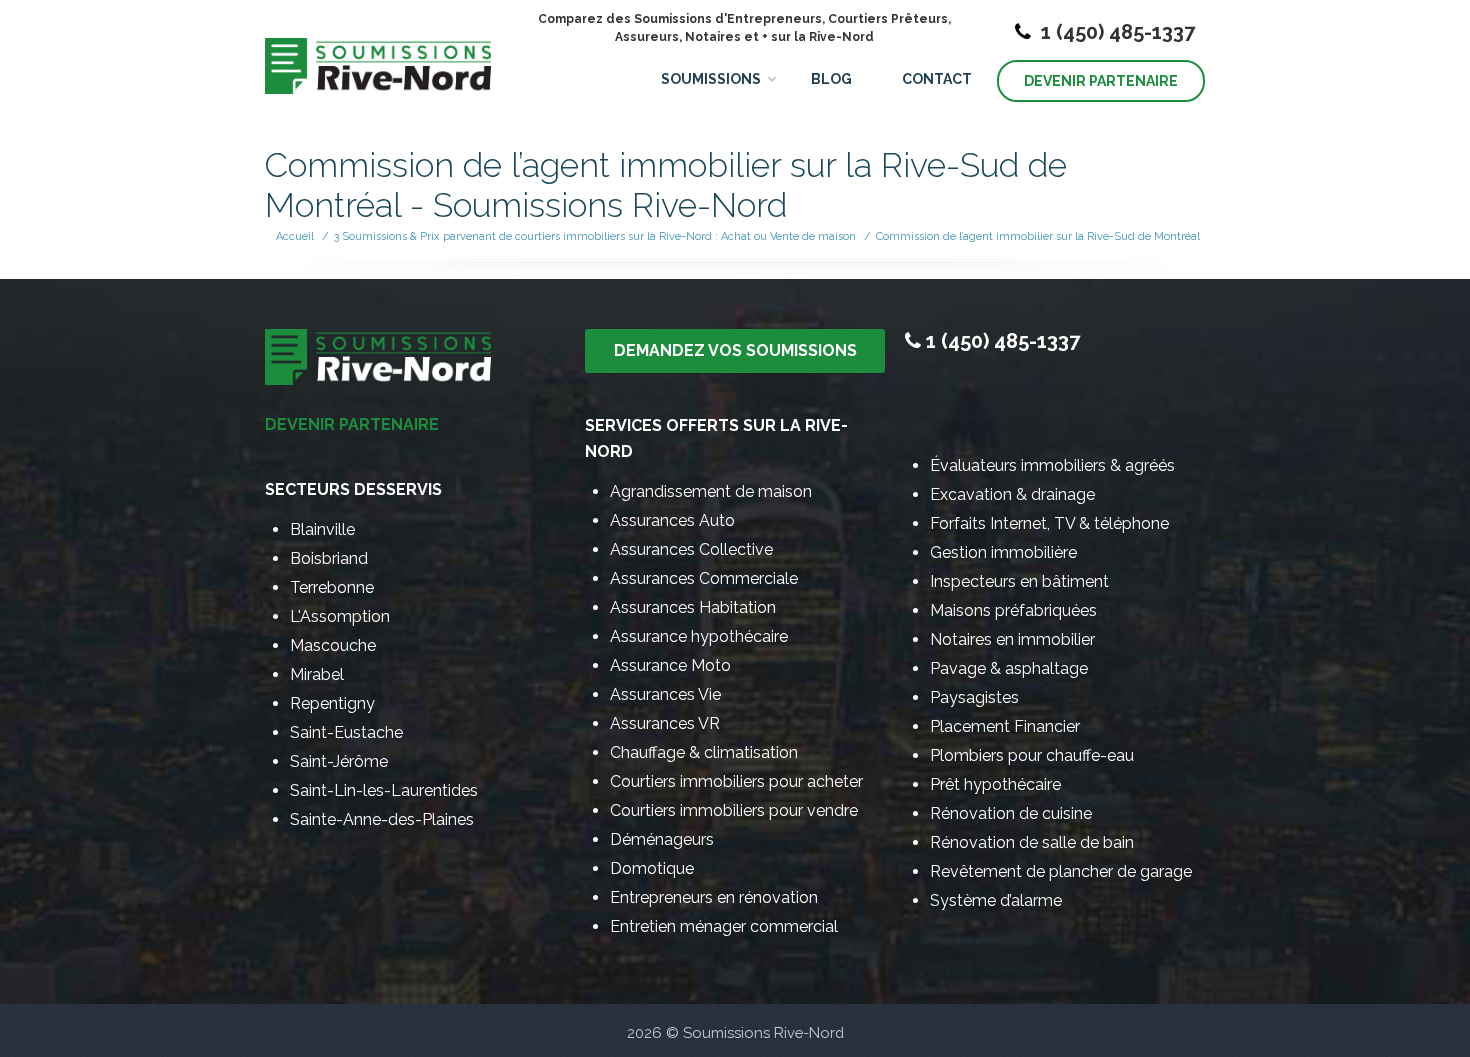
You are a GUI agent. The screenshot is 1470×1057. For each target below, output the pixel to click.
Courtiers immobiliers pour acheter (736, 781)
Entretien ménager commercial (724, 926)
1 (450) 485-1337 (1115, 32)
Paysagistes (974, 697)
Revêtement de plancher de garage (1061, 871)
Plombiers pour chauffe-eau (1032, 755)
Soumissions (711, 79)
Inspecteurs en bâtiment (1019, 581)
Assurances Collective (691, 549)
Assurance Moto (670, 665)
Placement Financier (1005, 726)
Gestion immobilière (1003, 552)
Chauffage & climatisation (704, 752)
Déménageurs (662, 839)
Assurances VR (665, 723)
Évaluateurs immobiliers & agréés (1052, 465)
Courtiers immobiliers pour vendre (734, 810)
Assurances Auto (672, 520)
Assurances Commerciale (704, 578)
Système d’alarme (996, 900)
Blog (831, 79)
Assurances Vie (665, 694)
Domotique (652, 868)
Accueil (295, 236)
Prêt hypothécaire (995, 784)
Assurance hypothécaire (699, 636)
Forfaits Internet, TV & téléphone (1049, 523)
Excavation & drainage (1012, 494)
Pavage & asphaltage (1009, 668)
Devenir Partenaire (1101, 81)
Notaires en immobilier (1012, 639)
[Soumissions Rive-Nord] (378, 50)
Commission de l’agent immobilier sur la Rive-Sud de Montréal (1038, 236)
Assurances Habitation (693, 607)
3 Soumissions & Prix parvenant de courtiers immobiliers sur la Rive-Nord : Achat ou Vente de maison (595, 236)
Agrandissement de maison (711, 491)
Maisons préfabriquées (1013, 610)
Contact (937, 79)
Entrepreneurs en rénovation (714, 897)
